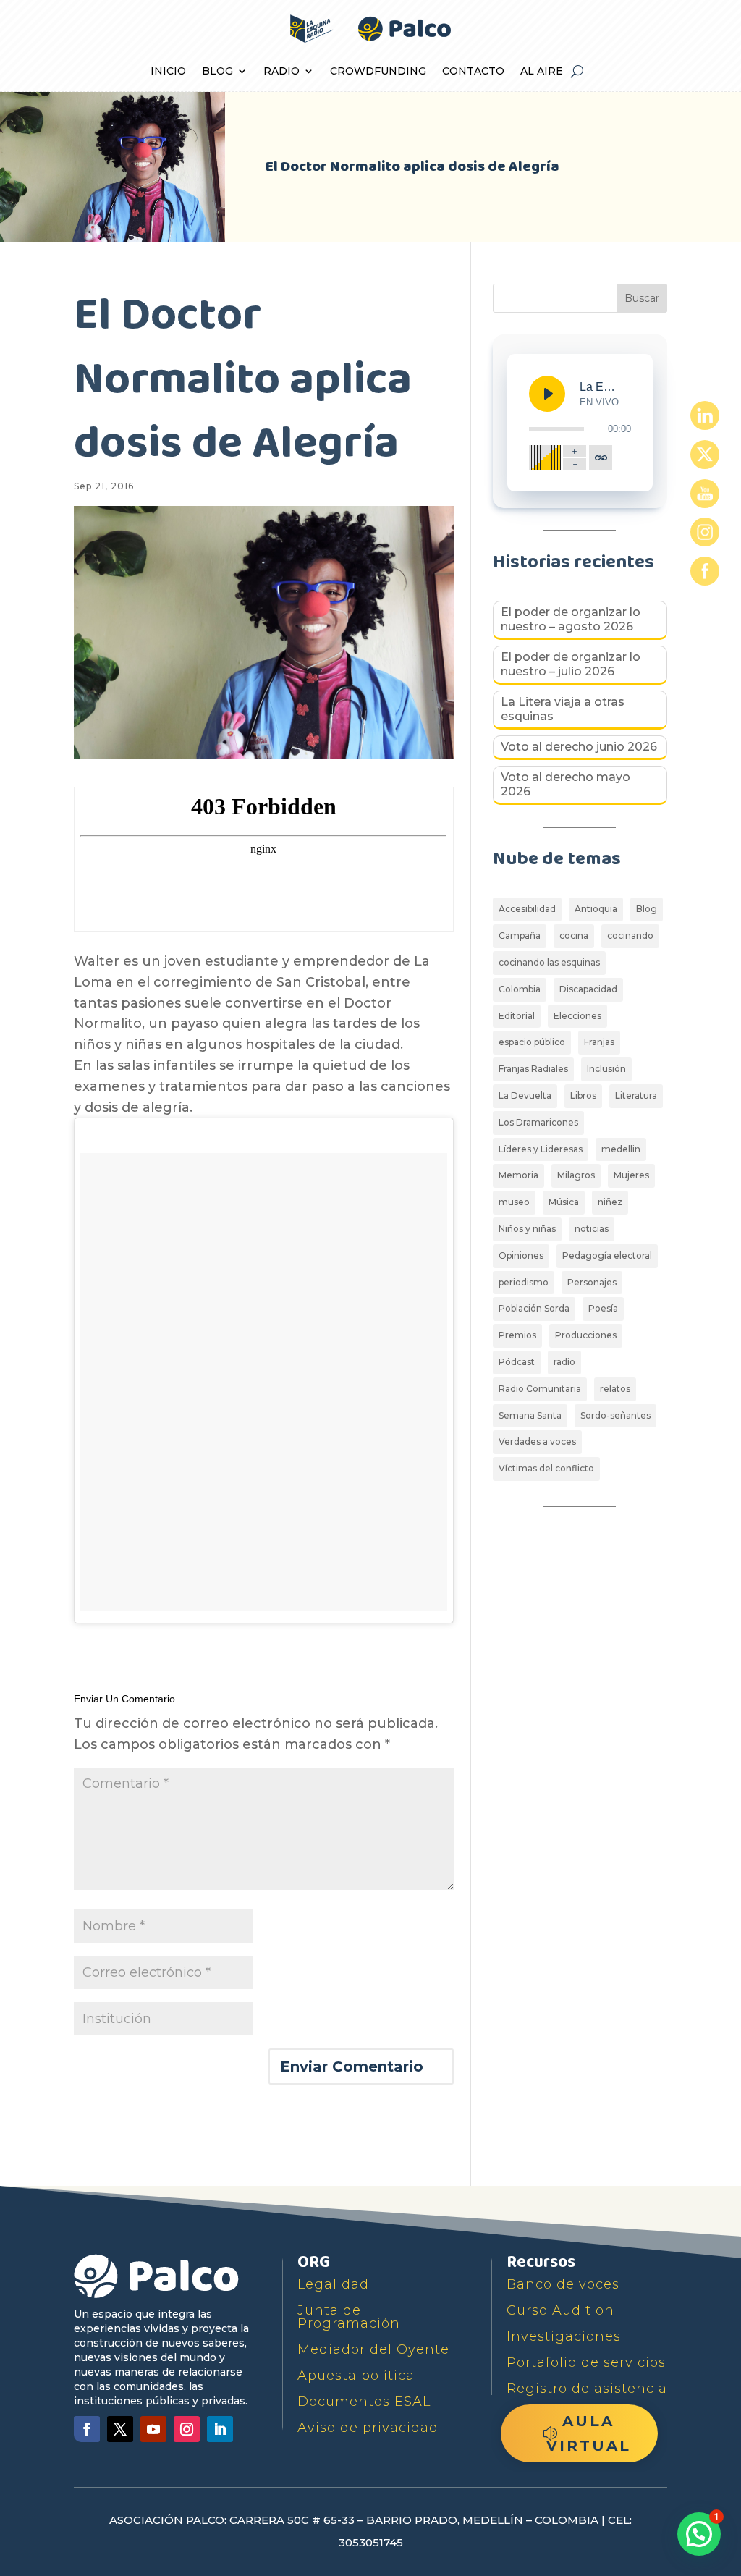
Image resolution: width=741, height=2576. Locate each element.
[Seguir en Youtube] (153, 2429)
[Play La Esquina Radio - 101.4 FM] (547, 394)
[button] (699, 2534)
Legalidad (333, 2284)
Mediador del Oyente (373, 2349)
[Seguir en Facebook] (87, 2429)
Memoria (518, 1175)
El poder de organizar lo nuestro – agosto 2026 (571, 619)
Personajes (592, 1282)
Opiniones (521, 1255)
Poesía (603, 1308)
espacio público (532, 1042)
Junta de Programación (349, 2317)
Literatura (636, 1095)
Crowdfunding (378, 72)
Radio (281, 72)
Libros (583, 1095)
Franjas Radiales (533, 1069)
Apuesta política (356, 2376)
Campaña (520, 936)
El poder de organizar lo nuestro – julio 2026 (571, 664)
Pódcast (517, 1362)
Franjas (599, 1042)
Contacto (473, 72)
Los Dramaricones (538, 1122)
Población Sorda (534, 1308)
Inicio (168, 72)
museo (514, 1202)
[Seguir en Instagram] (187, 2429)
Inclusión (606, 1069)
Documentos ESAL (364, 2402)
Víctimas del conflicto (546, 1468)
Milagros (576, 1175)
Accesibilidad (527, 909)
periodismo (524, 1282)
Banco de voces (563, 2284)
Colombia (520, 989)
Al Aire (542, 72)
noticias (592, 1229)
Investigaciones (564, 2336)
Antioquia (596, 909)
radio (564, 1362)
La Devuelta (525, 1095)
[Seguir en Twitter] (120, 2429)
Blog (217, 72)
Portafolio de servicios (586, 2362)
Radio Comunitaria (540, 1389)
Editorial (517, 1016)
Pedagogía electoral (607, 1255)
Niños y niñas (527, 1229)
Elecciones (577, 1016)
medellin (621, 1149)
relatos (615, 1389)
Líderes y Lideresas (541, 1149)
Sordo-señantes (615, 1415)
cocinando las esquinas (549, 962)
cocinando (630, 936)
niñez (610, 1202)
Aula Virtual (589, 2433)
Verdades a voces (537, 1441)
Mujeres (631, 1175)
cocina (574, 936)
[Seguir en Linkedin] (220, 2429)
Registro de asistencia (587, 2389)
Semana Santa (530, 1415)
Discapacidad (588, 989)
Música (564, 1202)
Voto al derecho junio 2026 (579, 747)
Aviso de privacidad (368, 2428)
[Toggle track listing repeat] (601, 457)
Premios (517, 1335)
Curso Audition (560, 2310)
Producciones (586, 1335)
